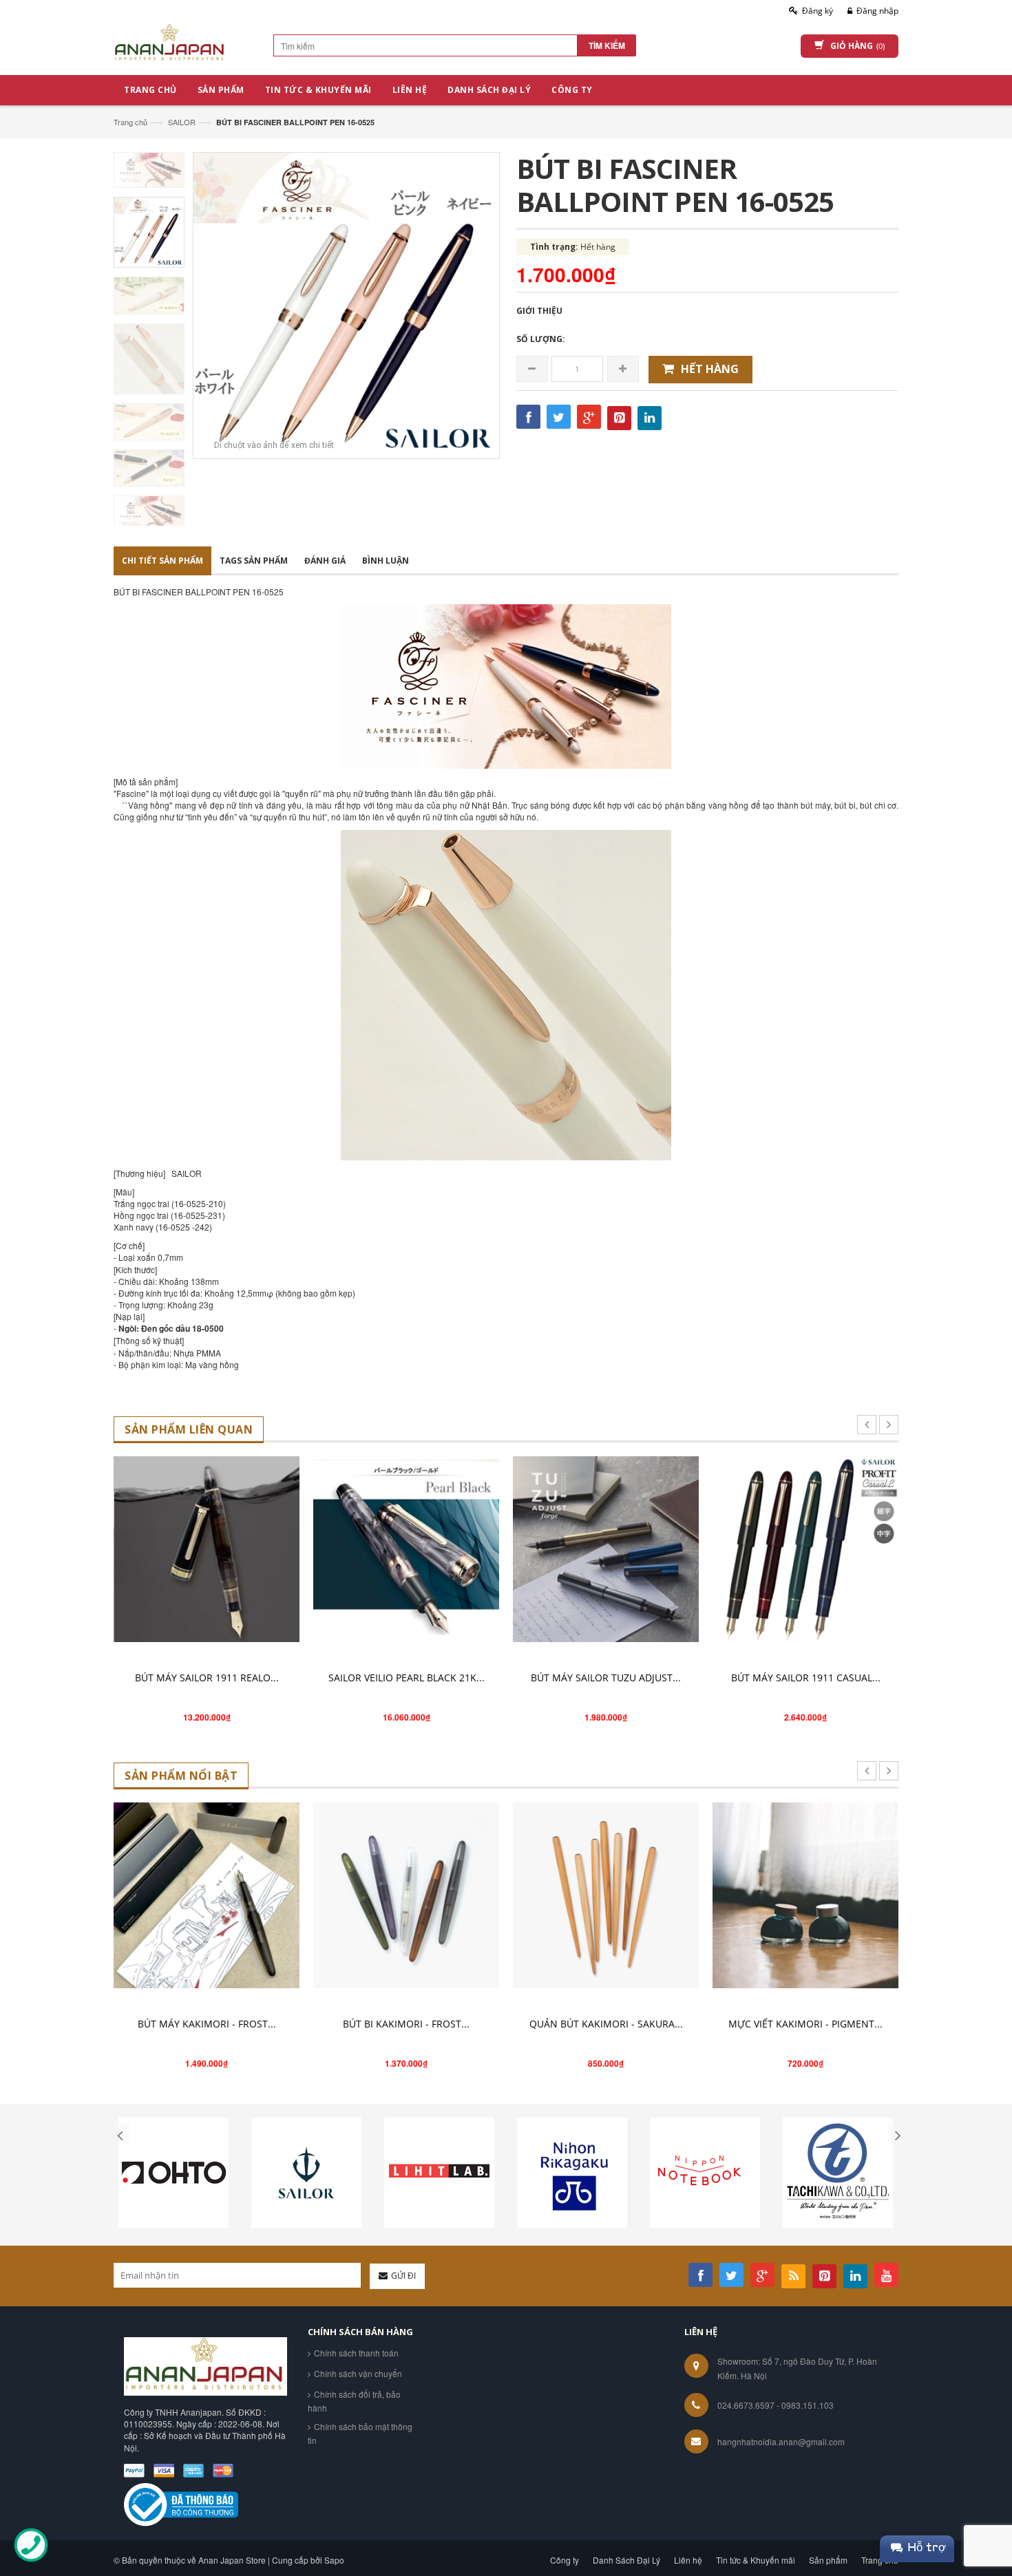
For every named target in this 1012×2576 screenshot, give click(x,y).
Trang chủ (130, 122)
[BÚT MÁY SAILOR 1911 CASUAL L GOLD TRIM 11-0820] (805, 1549)
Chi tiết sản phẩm (162, 561)
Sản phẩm (828, 2560)
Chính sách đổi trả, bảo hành (354, 2401)
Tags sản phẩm (254, 561)
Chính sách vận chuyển (358, 2373)
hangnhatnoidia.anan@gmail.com (781, 2441)
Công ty (565, 2560)
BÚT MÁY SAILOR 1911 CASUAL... (806, 1678)
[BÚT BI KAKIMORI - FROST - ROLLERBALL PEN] (406, 1895)
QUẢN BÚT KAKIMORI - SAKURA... (606, 2024)
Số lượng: (541, 339)
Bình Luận (386, 561)
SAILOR (182, 122)
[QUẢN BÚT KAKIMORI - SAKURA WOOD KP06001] (606, 1895)
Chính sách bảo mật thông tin (360, 2433)
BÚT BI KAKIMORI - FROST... (406, 2024)
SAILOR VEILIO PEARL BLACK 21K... (407, 1678)
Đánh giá (325, 561)
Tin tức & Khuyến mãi (756, 2560)
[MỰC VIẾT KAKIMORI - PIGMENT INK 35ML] (805, 1895)
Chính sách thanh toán (356, 2353)
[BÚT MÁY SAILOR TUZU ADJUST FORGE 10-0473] (606, 1549)
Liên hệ (688, 2560)
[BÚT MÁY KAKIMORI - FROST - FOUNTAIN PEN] (207, 1895)
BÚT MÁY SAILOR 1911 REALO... (207, 1678)
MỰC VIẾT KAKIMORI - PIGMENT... (805, 2024)
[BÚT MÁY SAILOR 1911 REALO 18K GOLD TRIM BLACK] (207, 1549)
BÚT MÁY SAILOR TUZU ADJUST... (606, 1678)
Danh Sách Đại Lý (626, 2560)
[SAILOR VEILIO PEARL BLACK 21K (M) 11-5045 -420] (406, 1549)
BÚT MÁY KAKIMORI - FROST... (207, 2024)
